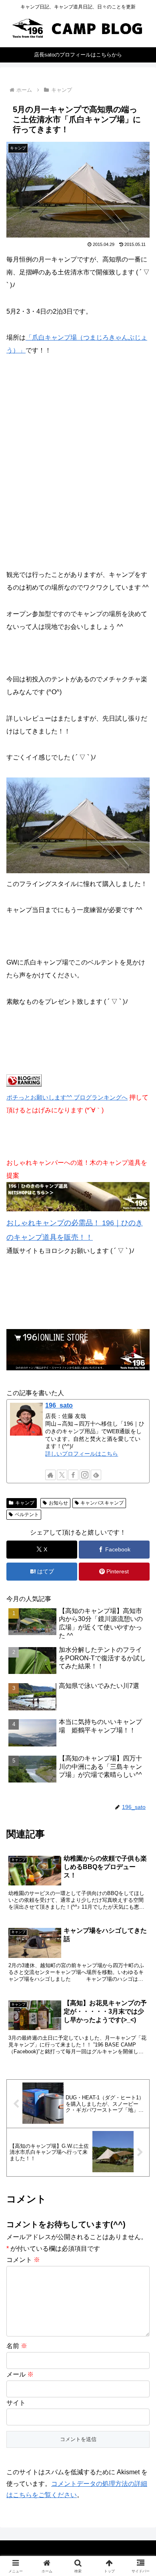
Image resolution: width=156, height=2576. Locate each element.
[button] (140, 1586)
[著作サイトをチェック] (50, 1475)
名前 (17, 2346)
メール (20, 2374)
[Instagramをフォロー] (85, 1475)
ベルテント (27, 1515)
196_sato (59, 1405)
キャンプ (25, 1503)
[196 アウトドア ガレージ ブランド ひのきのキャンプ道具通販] (78, 1209)
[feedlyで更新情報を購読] (96, 1475)
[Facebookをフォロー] (73, 1475)
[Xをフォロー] (62, 1475)
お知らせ (58, 1503)
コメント (23, 2260)
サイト (16, 2403)
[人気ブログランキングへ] (24, 1085)
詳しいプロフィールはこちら (82, 1454)
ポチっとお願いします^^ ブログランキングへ (67, 1097)
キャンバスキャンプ (102, 1503)
